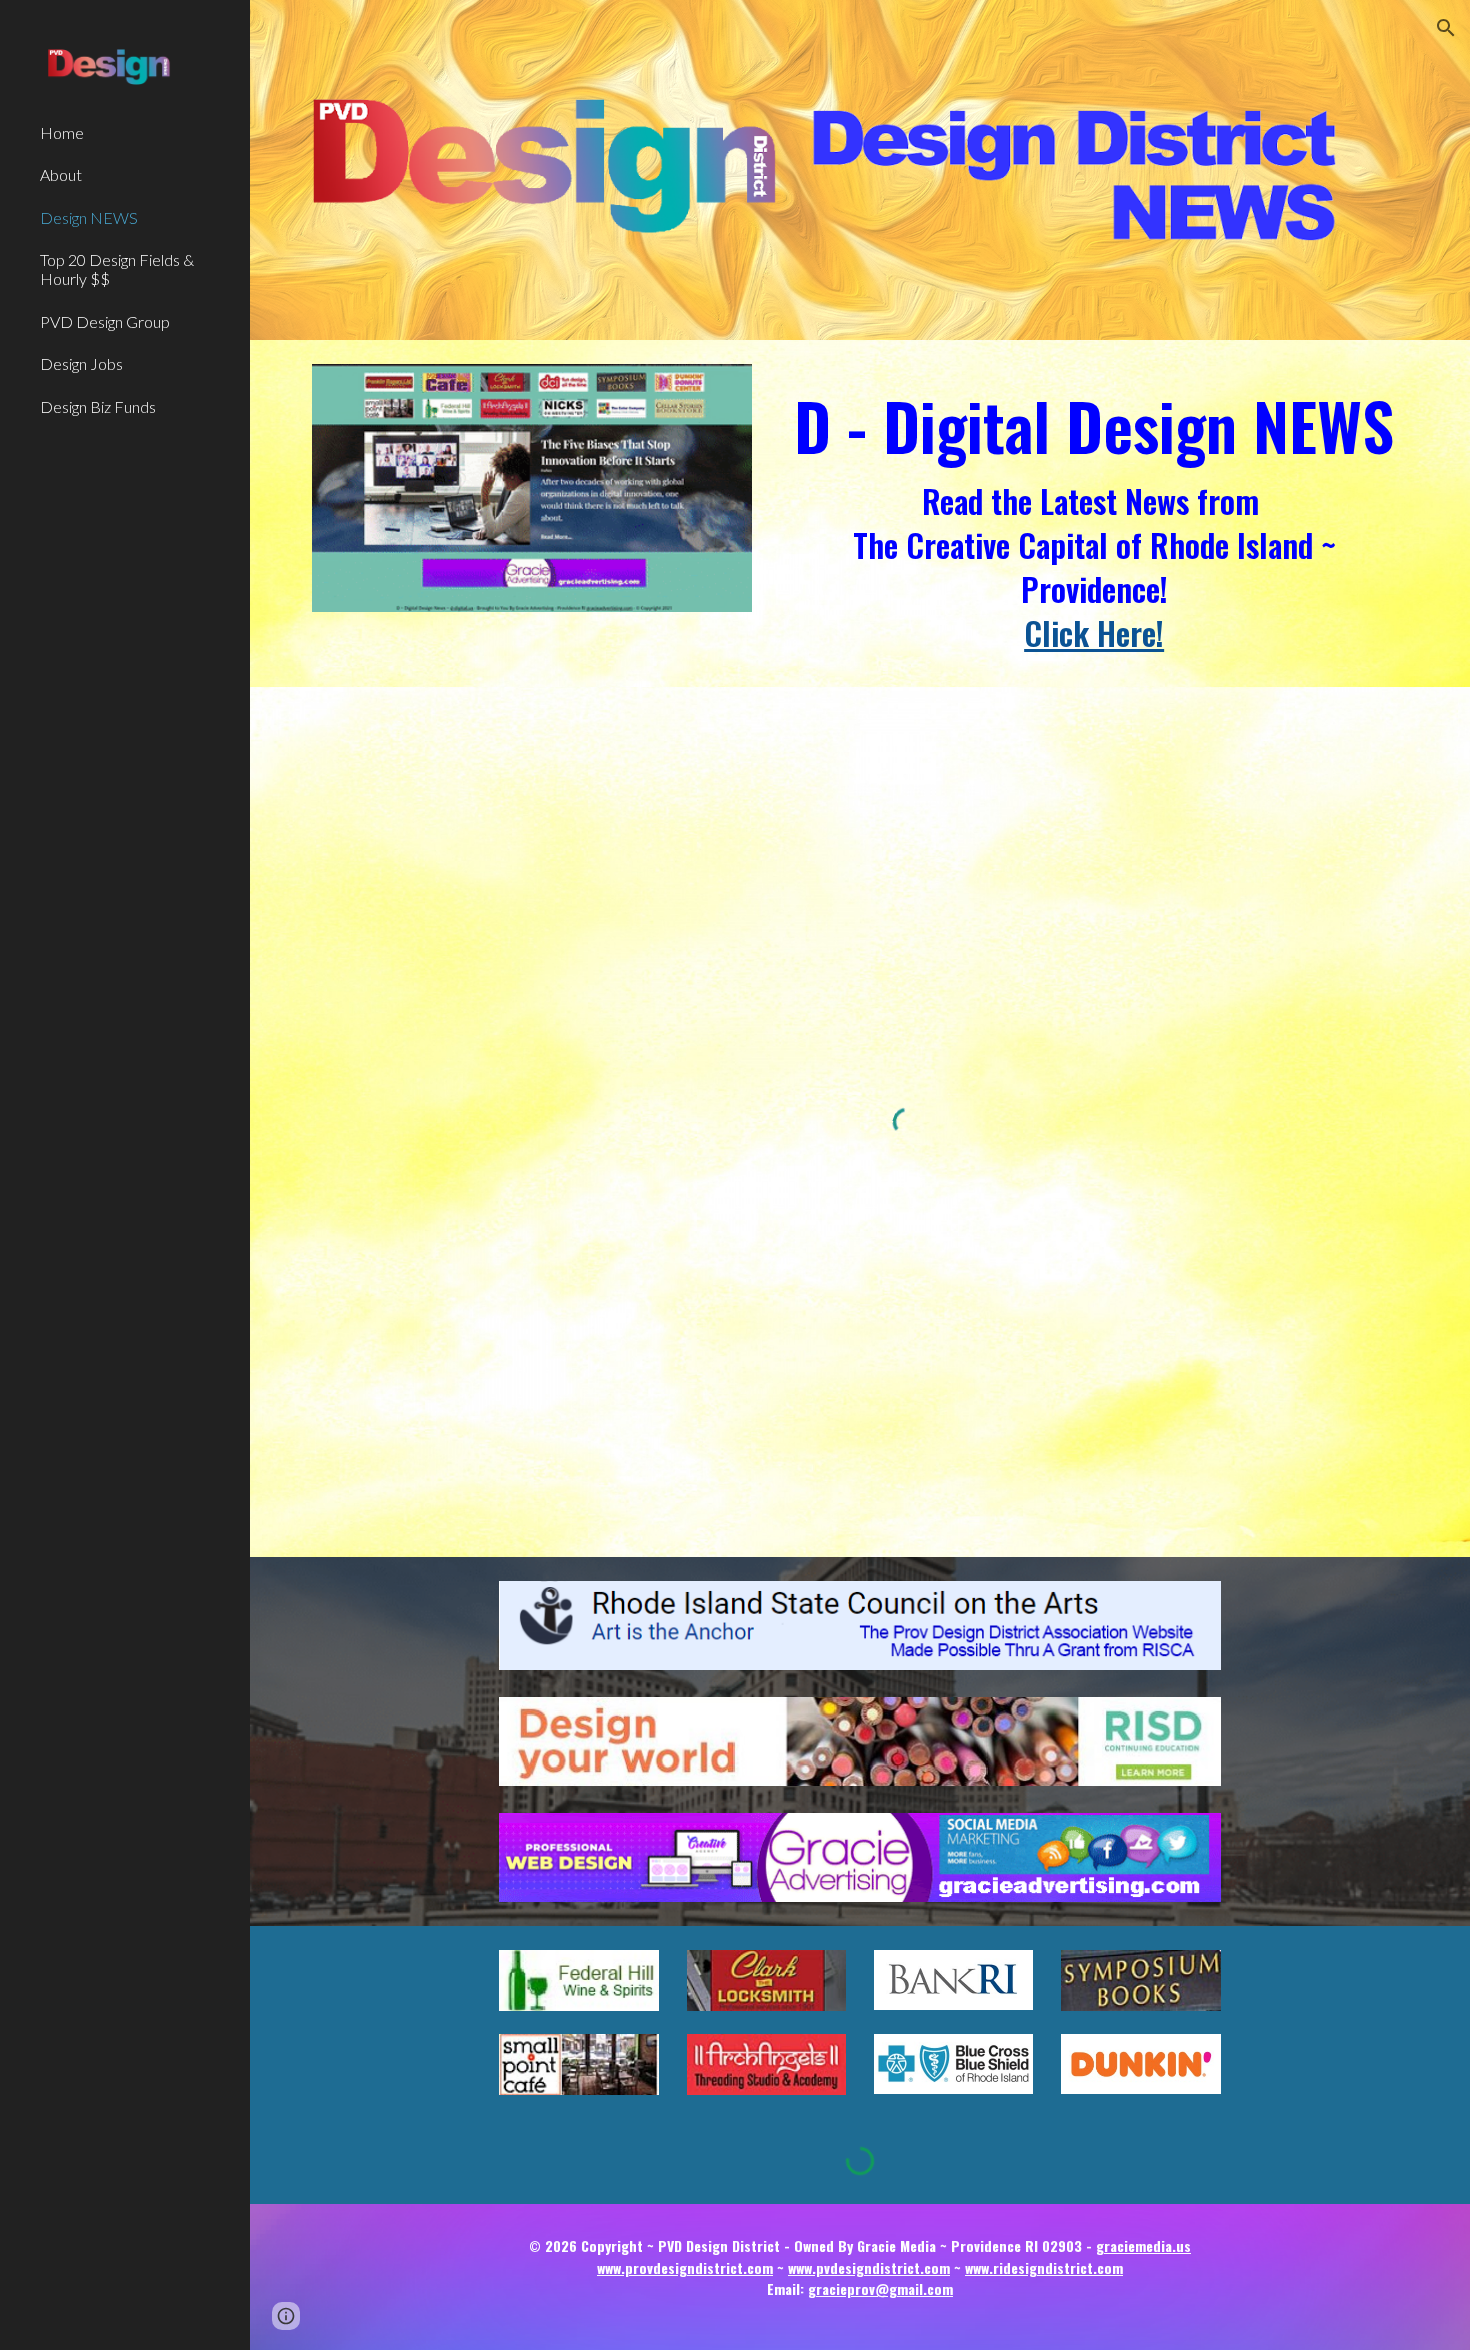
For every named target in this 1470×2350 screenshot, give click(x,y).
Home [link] (62, 132)
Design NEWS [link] (89, 217)
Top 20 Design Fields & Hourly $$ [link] (117, 269)
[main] (1094, 513)
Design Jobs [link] (81, 363)
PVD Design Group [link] (105, 321)
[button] (1446, 28)
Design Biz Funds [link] (98, 406)
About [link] (61, 174)
